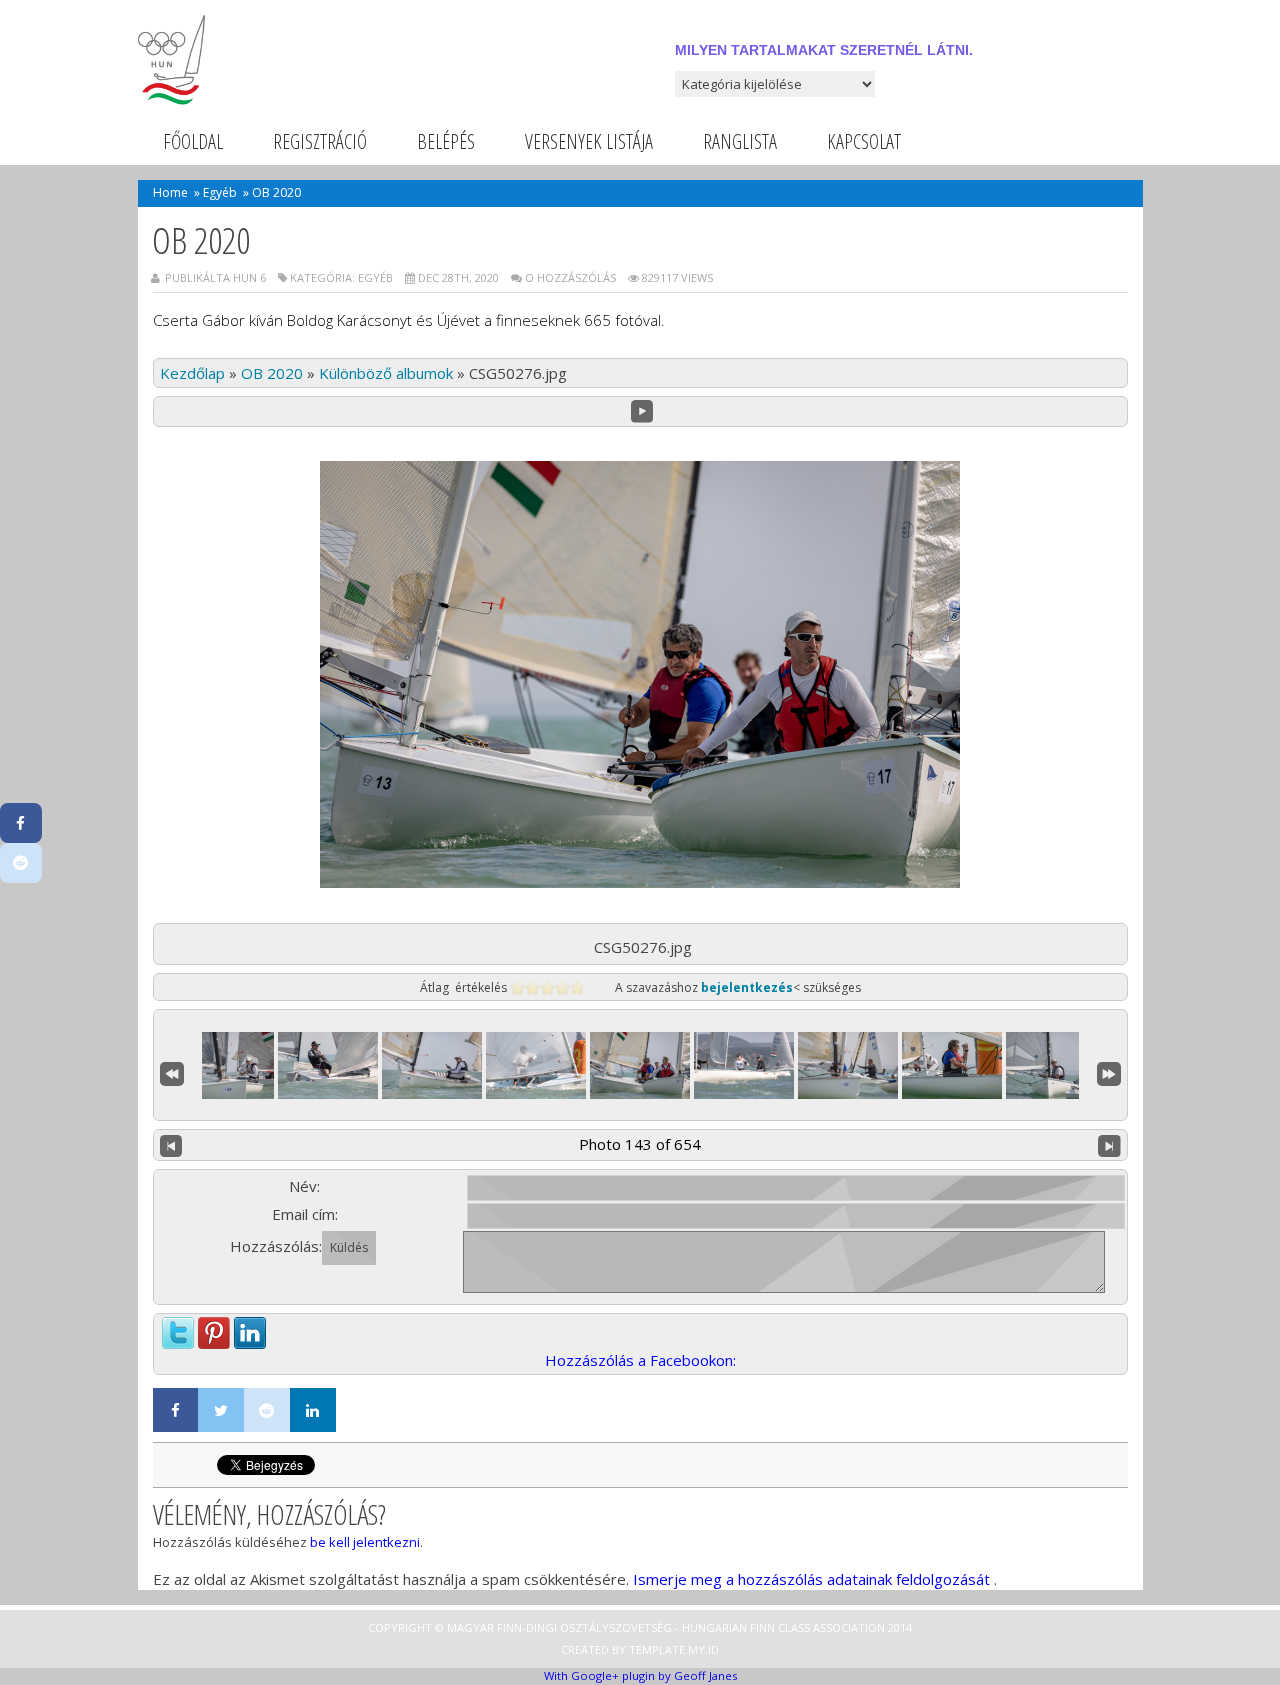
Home (170, 192)
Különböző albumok (386, 373)
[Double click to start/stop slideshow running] (640, 1065)
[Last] (1109, 1071)
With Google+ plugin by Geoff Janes (640, 1675)
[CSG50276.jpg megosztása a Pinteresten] (214, 1328)
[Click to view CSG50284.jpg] (952, 1065)
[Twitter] (221, 1410)
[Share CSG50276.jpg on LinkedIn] (250, 1328)
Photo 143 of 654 (640, 1144)
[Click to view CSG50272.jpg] (224, 1065)
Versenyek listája (589, 141)
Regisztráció (320, 141)
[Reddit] (267, 1410)
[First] (172, 1071)
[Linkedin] (313, 1410)
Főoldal (193, 141)
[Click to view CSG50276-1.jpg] (536, 1065)
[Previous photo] (171, 1145)
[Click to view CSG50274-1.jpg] (328, 1065)
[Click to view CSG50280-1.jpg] (744, 1065)
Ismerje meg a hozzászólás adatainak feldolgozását (811, 1579)
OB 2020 (272, 373)
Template (657, 1649)
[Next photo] (1109, 1145)
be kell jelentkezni (365, 1542)
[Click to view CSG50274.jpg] (432, 1065)
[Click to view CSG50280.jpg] (848, 1065)
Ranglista (740, 141)
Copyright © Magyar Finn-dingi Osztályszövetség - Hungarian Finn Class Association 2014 (640, 1627)
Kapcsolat (864, 141)
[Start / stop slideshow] (642, 411)
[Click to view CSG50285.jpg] (1056, 1065)
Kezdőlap (192, 373)
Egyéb (220, 192)
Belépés (446, 141)
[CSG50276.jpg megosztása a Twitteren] (178, 1328)
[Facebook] (176, 1410)
